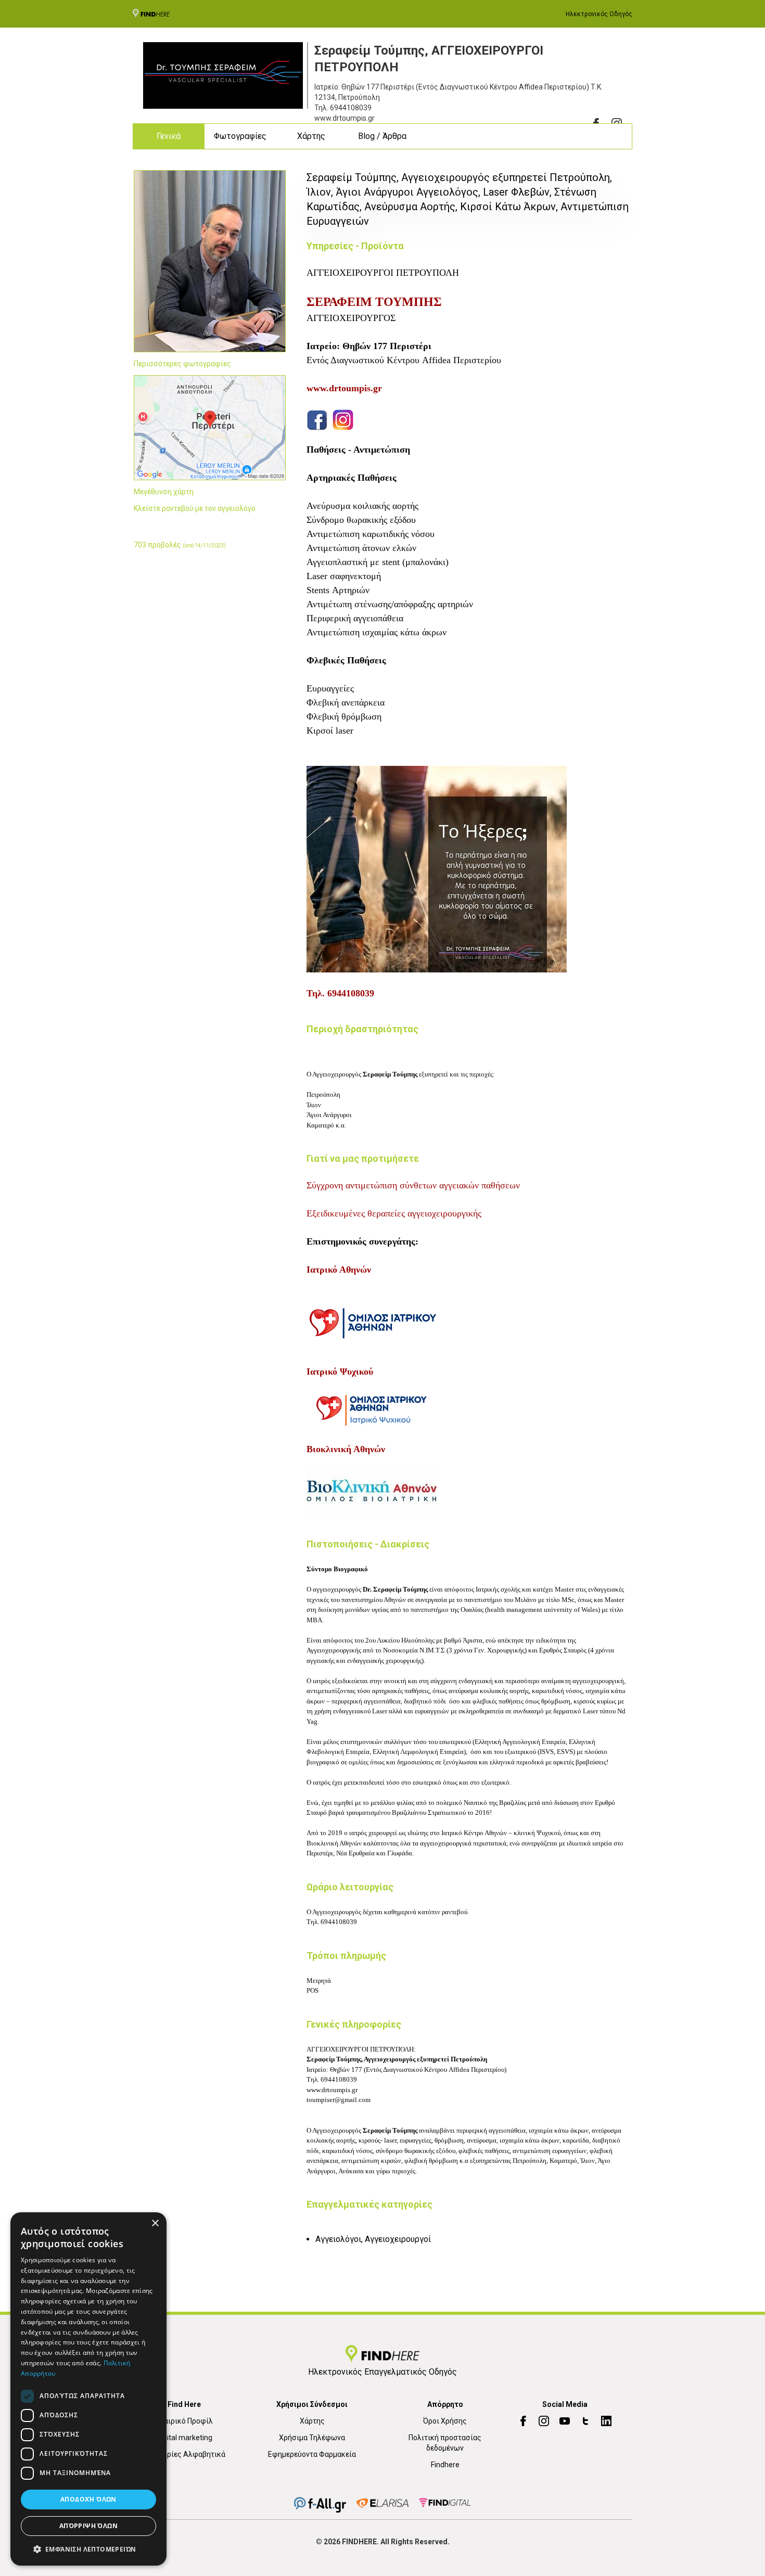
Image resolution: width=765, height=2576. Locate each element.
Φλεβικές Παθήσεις (346, 660)
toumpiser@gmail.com (339, 2100)
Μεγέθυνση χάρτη (164, 492)
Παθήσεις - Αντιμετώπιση (358, 450)
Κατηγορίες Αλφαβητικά (184, 2454)
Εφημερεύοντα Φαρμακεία (312, 2454)
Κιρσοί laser (330, 730)
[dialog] (88, 2389)
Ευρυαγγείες (330, 688)
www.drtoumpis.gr (332, 2090)
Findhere (445, 2465)
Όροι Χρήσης (445, 2421)
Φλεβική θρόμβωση (344, 716)
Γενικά (169, 136)
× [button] (155, 2223)
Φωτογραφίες (240, 136)
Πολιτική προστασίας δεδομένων (445, 2443)
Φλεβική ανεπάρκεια (346, 702)
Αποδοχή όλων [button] (88, 2499)
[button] (88, 2549)
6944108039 (351, 108)
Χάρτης (311, 136)
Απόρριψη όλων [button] (88, 2526)
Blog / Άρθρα (382, 136)
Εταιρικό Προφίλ (184, 2421)
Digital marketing (184, 2438)
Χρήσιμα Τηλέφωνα (312, 2438)
